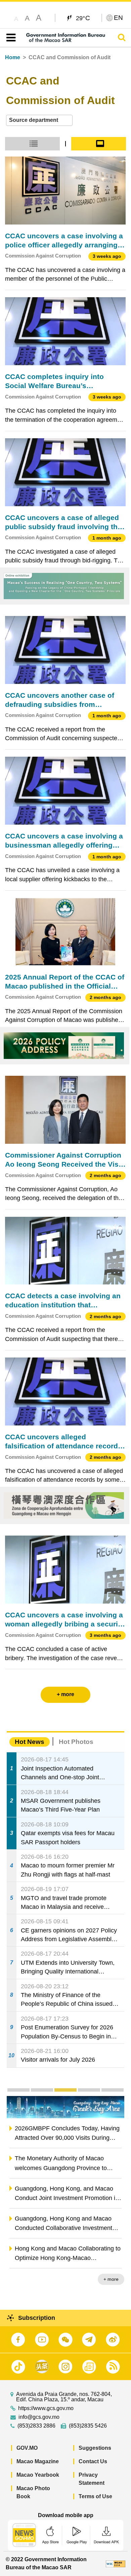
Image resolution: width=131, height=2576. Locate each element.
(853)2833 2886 (36, 2426)
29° (83, 18)
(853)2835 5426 (88, 2426)
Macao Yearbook (38, 2475)
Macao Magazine (38, 2461)
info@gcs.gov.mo (39, 2417)
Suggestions (95, 2448)
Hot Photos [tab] (76, 1742)
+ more (111, 2279)
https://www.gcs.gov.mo (46, 2408)
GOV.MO (27, 2448)
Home (13, 57)
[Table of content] (10, 38)
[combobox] (39, 120)
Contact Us (93, 2461)
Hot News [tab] (30, 1742)
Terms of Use (95, 2496)
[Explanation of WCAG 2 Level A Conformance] (116, 2563)
